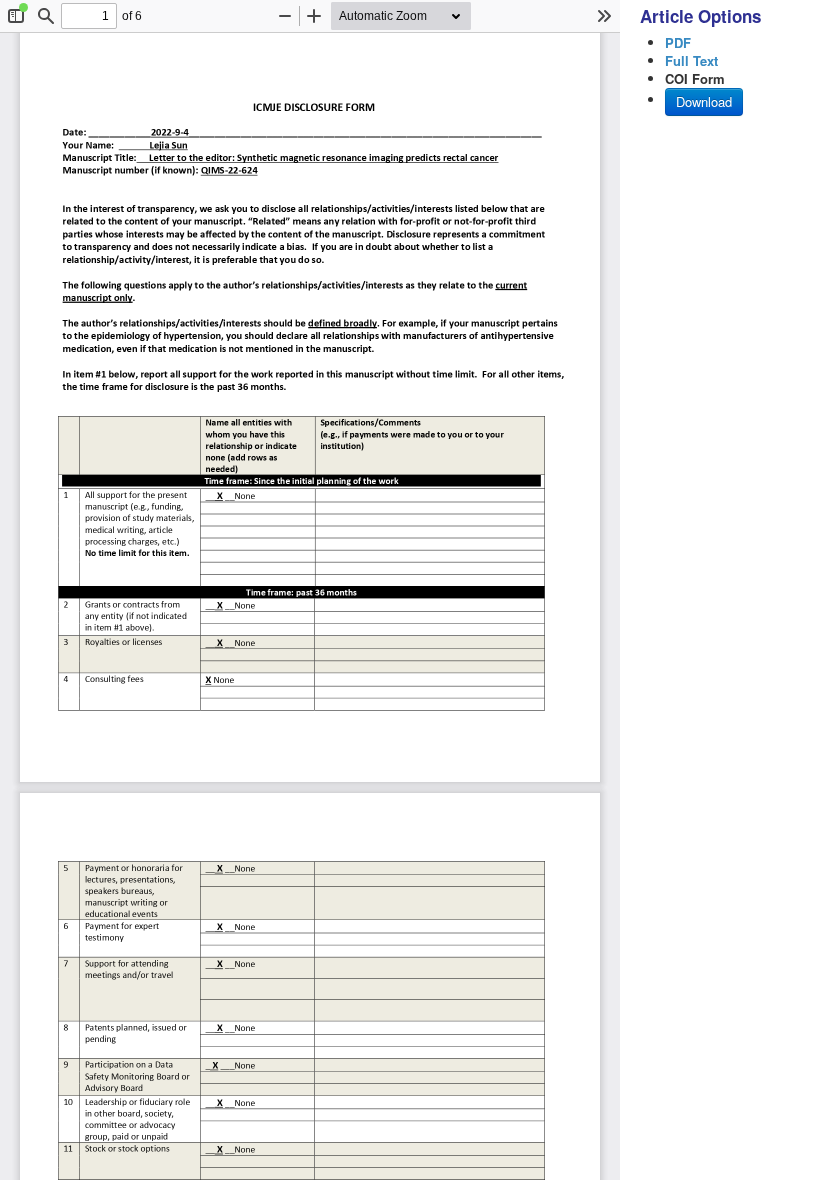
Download (704, 101)
